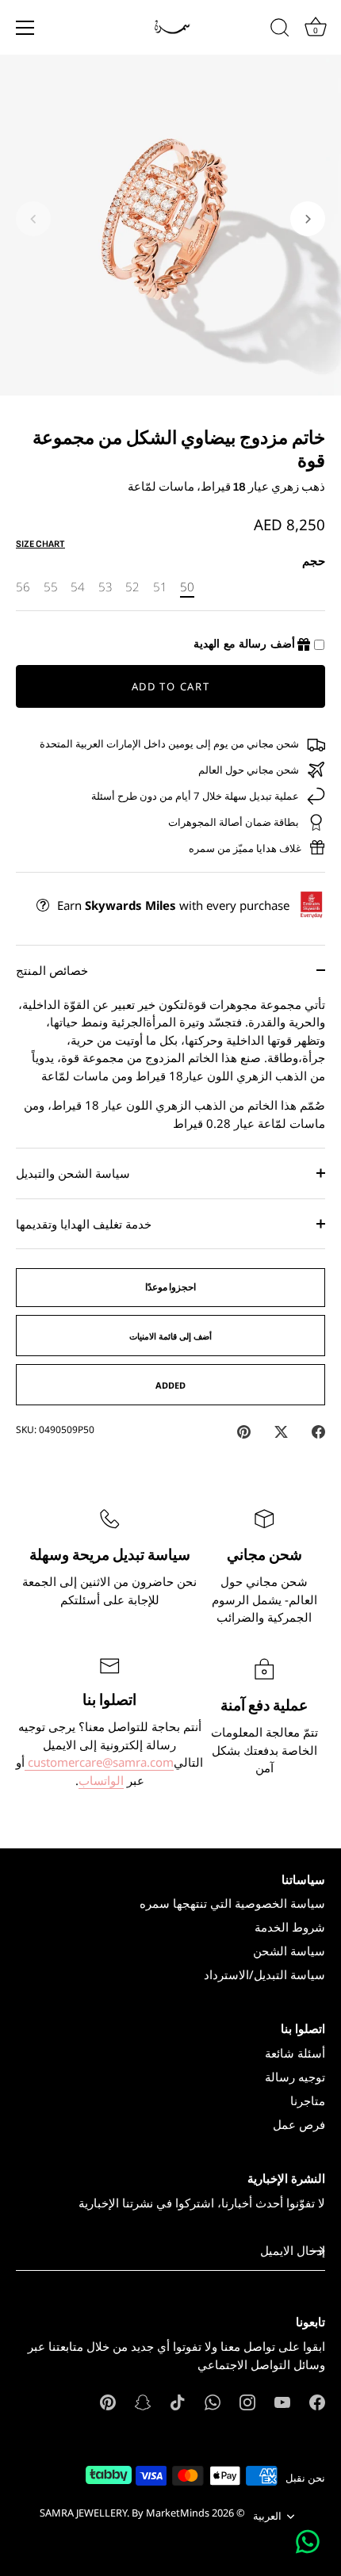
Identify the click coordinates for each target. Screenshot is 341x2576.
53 (105, 587)
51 (160, 587)
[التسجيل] (317, 2251)
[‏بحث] (280, 30)
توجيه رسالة (295, 2077)
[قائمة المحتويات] (25, 28)
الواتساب (101, 1780)
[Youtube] (282, 2401)
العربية (267, 2517)
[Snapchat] (143, 2401)
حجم (314, 560)
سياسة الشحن (289, 1951)
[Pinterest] (108, 2401)
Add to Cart (171, 686)
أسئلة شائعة (295, 2053)
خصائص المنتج (52, 970)
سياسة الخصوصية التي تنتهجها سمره (232, 1903)
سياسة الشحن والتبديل (73, 1173)
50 (187, 587)
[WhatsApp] (213, 2401)
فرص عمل (299, 2124)
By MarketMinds (170, 2513)
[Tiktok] (178, 2401)
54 (78, 587)
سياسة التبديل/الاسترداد (264, 1974)
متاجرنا (308, 2100)
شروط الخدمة (290, 1927)
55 (51, 587)
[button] (33, 219)
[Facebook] (317, 2401)
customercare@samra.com (99, 1762)
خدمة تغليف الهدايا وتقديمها (84, 1224)
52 (132, 587)
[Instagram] (247, 2401)
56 (23, 587)
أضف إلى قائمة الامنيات (170, 1336)
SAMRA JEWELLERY (83, 2513)
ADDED (170, 1385)
